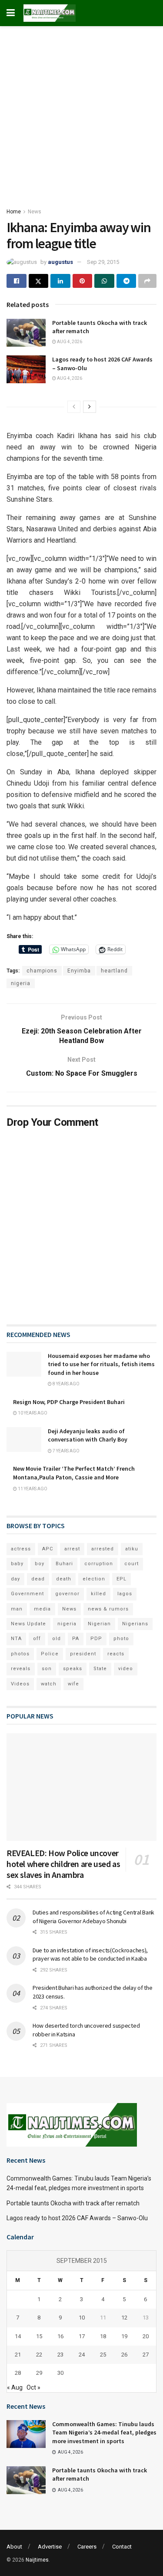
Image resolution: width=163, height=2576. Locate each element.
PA (76, 1639)
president (83, 1654)
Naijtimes (37, 2560)
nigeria (21, 983)
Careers (87, 2547)
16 (60, 2336)
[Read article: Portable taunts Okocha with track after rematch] (26, 333)
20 (146, 2336)
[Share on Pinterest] (83, 281)
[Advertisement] (81, 112)
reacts (116, 1654)
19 (124, 2336)
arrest (72, 1549)
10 (82, 2318)
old (57, 1639)
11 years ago (32, 1489)
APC (48, 1549)
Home (14, 212)
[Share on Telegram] (126, 281)
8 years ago (66, 1384)
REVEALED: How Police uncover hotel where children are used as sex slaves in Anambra (63, 1864)
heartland (114, 971)
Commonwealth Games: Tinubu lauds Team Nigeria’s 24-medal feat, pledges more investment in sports (104, 2433)
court (131, 1564)
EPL (121, 1579)
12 (124, 2318)
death (64, 1579)
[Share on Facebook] (17, 281)
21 (18, 2355)
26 (124, 2355)
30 (60, 2373)
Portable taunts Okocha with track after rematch (73, 2203)
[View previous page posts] (74, 407)
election (94, 1579)
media (42, 1609)
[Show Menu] (11, 13)
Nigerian (99, 1624)
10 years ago (32, 1413)
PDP (96, 1639)
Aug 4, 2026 (69, 342)
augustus (60, 262)
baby (17, 1564)
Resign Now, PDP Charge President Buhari (69, 1402)
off (37, 1639)
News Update (28, 1624)
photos (20, 1654)
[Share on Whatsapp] (104, 281)
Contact (122, 2547)
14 (18, 2336)
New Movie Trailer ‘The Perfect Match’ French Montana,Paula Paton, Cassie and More (74, 1473)
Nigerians (135, 1624)
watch (49, 1684)
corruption (99, 1564)
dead (38, 1579)
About (14, 2547)
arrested (103, 1549)
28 (18, 2373)
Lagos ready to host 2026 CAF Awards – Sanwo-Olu (77, 2218)
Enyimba (79, 971)
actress (21, 1549)
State (100, 1669)
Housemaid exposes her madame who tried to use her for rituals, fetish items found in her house (101, 1364)
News (35, 212)
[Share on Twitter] (39, 281)
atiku (132, 1549)
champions (42, 971)
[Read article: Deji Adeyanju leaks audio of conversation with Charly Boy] (24, 1440)
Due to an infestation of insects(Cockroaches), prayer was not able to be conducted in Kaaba (90, 1955)
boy (40, 1564)
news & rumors (108, 1609)
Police (50, 1654)
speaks (73, 1669)
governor (67, 1594)
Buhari (64, 1564)
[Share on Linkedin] (60, 281)
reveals (21, 1669)
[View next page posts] (90, 407)
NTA (16, 1639)
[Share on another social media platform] (147, 281)
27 (146, 2355)
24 (82, 2355)
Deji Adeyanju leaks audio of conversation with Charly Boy (88, 1435)
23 (60, 2355)
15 (39, 2336)
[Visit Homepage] (50, 13)
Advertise (50, 2547)
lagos (125, 1594)
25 (103, 2355)
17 (82, 2336)
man (17, 1609)
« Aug (15, 2387)
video (126, 1669)
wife (73, 1684)
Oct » (33, 2387)
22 (39, 2355)
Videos (20, 1684)
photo (121, 1639)
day (15, 1579)
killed (98, 1594)
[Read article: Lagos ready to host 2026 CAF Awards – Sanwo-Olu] (26, 369)
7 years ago (66, 1451)
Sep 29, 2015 (103, 262)
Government (27, 1594)
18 (103, 2336)
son (47, 1669)
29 (39, 2373)
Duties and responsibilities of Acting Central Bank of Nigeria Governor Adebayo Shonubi (93, 1917)
